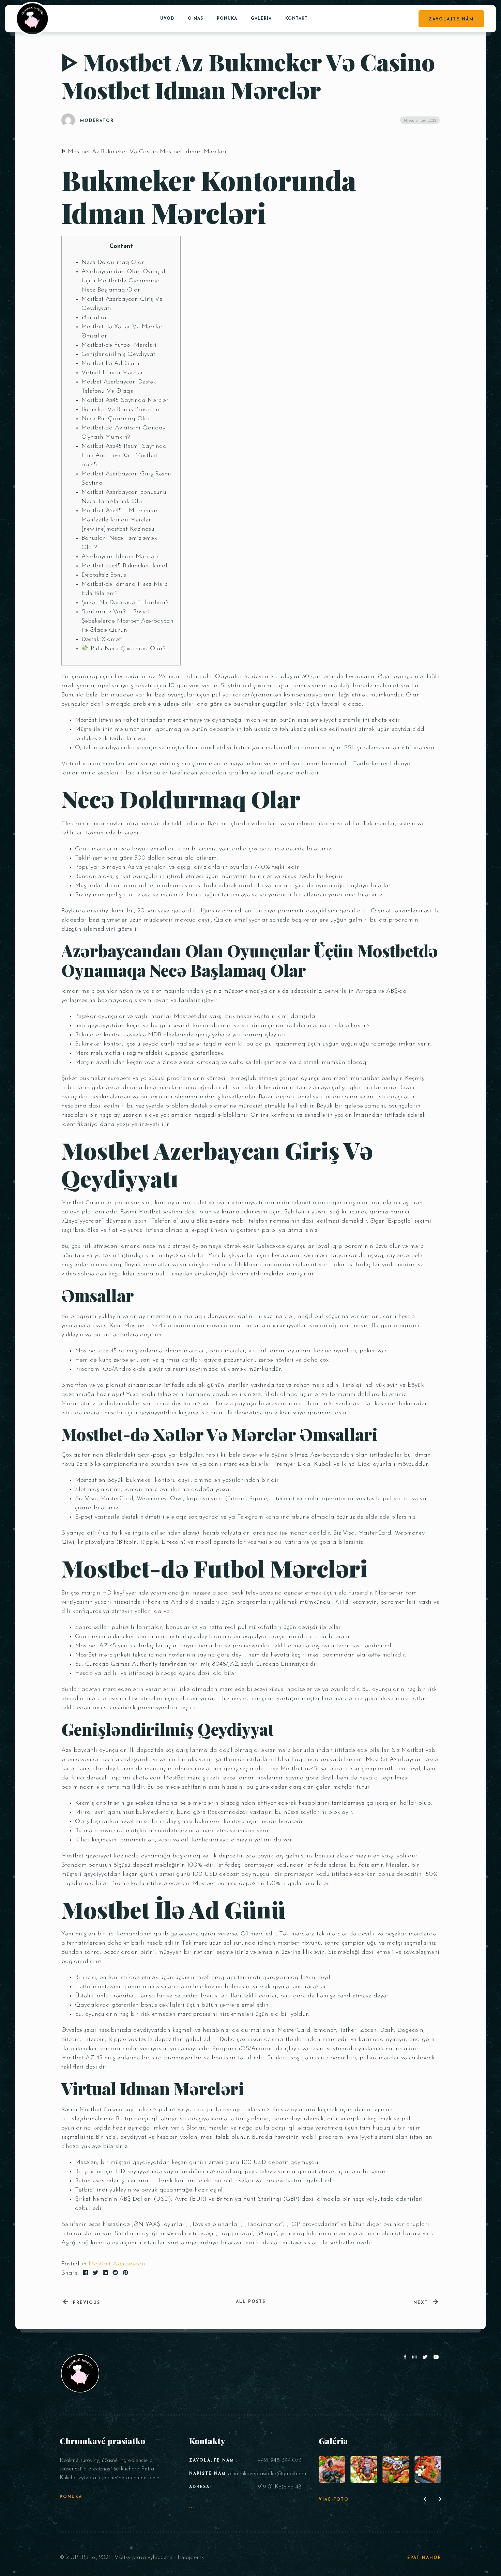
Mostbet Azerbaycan (117, 2264)
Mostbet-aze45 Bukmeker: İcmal (124, 566)
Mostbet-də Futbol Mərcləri (119, 345)
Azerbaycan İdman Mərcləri (120, 557)
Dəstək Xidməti (102, 640)
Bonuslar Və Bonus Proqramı (121, 410)
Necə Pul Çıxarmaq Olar (116, 419)
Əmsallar (94, 318)
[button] (426, 2500)
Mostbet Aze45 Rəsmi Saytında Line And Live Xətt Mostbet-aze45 (124, 456)
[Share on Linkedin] (105, 2273)
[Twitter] (426, 2358)
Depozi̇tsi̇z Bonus (104, 575)
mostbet (288, 1943)
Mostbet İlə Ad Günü (110, 364)
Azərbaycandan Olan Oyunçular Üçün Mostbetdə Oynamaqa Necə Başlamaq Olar (126, 281)
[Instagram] (416, 2358)
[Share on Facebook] (86, 2273)
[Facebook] (406, 2358)
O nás (195, 19)
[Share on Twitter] (95, 2273)
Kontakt (297, 19)
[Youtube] (437, 2358)
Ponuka (227, 19)
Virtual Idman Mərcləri (113, 373)
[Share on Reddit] (115, 2273)
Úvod (167, 19)
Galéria (261, 19)
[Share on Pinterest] (125, 2273)
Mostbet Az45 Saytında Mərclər (125, 400)
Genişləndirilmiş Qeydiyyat (118, 355)
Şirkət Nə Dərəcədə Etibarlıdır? (125, 603)
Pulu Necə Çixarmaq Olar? (127, 649)
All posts (251, 2302)
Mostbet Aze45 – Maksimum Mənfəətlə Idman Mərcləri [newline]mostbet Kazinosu (120, 520)
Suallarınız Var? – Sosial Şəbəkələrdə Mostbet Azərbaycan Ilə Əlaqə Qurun (127, 621)
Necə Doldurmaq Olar (113, 263)
